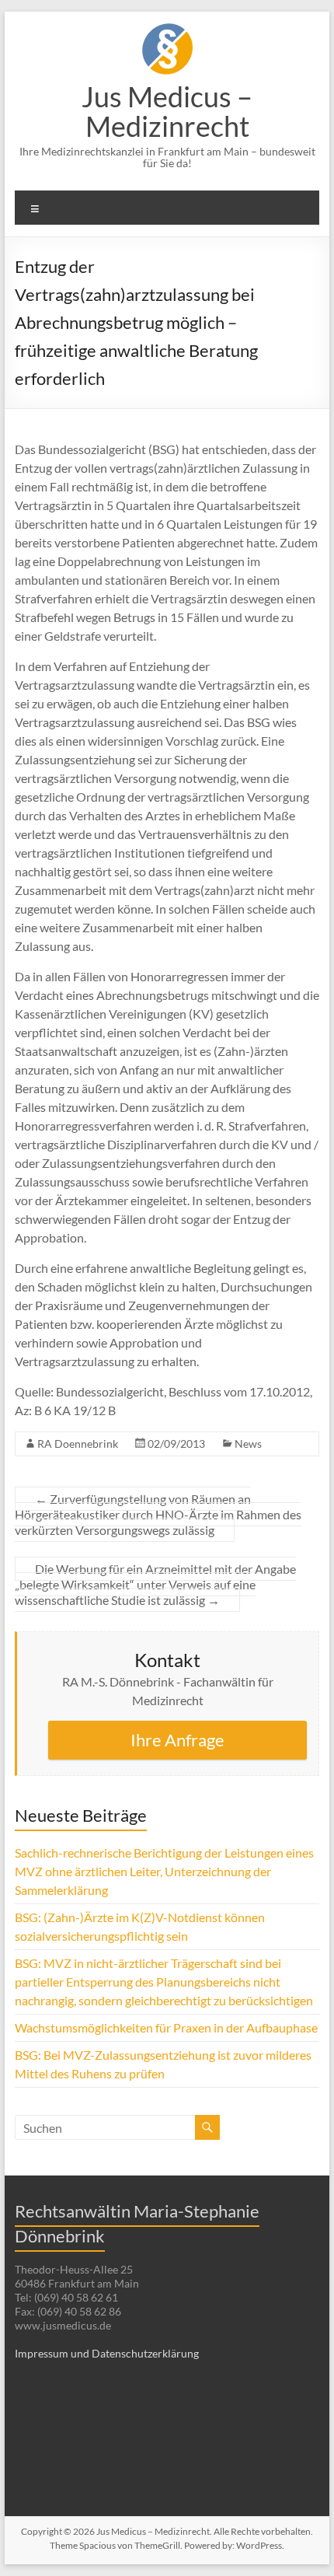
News (248, 1444)
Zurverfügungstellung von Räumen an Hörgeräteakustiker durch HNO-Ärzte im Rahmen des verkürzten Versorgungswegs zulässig (158, 1514)
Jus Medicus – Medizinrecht (167, 111)
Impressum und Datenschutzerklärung (107, 2353)
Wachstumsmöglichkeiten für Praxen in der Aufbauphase (166, 2027)
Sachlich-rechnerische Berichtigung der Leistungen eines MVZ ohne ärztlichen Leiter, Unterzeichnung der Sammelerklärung (164, 1871)
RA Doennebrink (78, 1444)
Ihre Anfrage (177, 1740)
